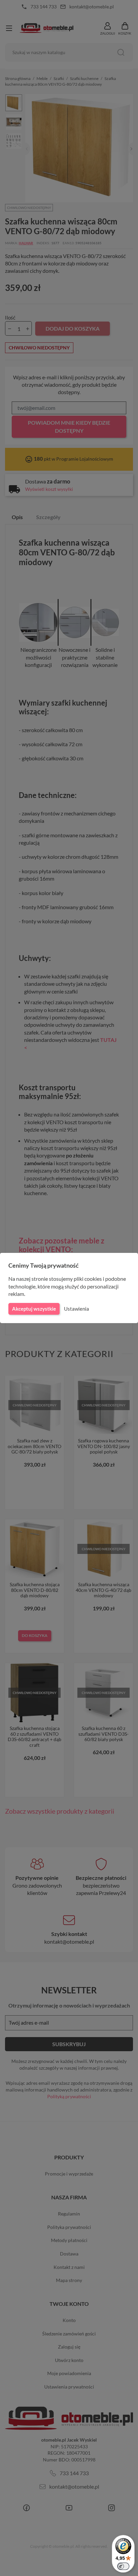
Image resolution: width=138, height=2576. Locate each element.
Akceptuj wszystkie (34, 1309)
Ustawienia (77, 1309)
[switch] (123, 2566)
